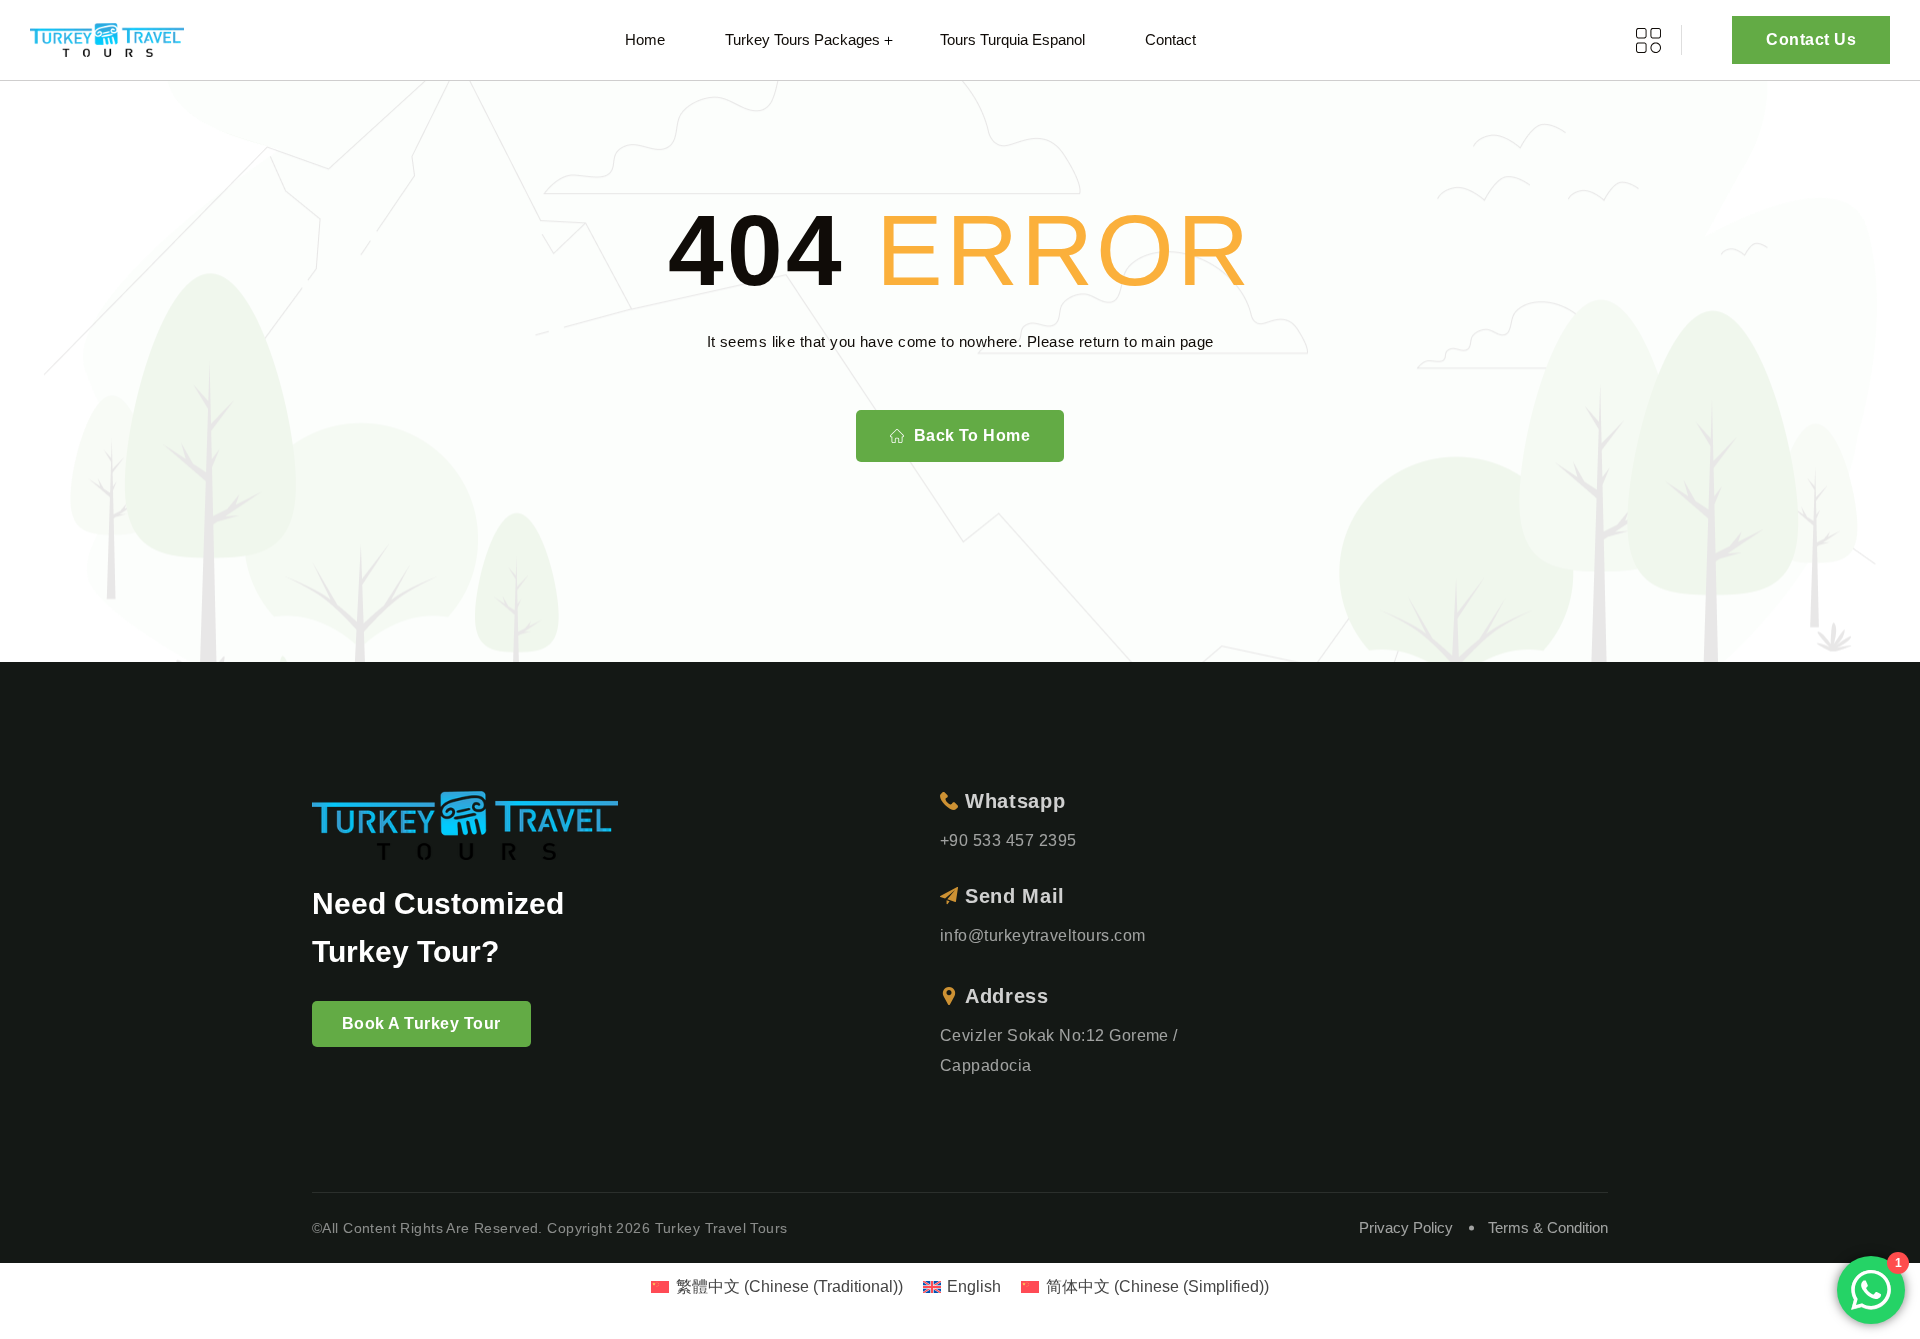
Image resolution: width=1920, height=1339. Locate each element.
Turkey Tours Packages (802, 39)
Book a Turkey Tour (421, 1023)
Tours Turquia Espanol (1012, 39)
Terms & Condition (1548, 1227)
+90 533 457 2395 (1008, 840)
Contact (1170, 39)
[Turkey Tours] (107, 40)
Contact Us (1811, 39)
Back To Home (972, 435)
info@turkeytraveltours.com (1042, 935)
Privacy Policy (1406, 1227)
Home (645, 39)
